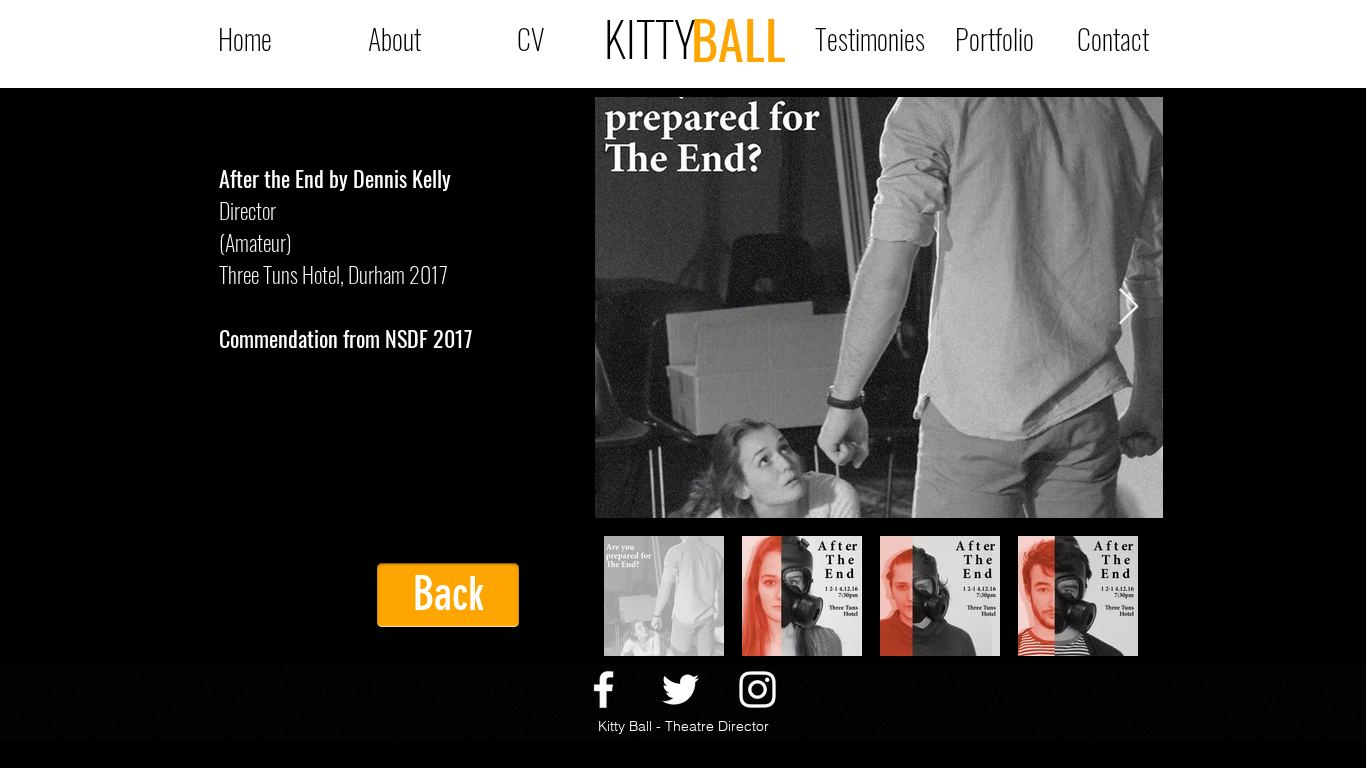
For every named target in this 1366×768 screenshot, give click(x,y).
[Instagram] (757, 689)
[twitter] (680, 689)
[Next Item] (1128, 307)
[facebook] (603, 689)
